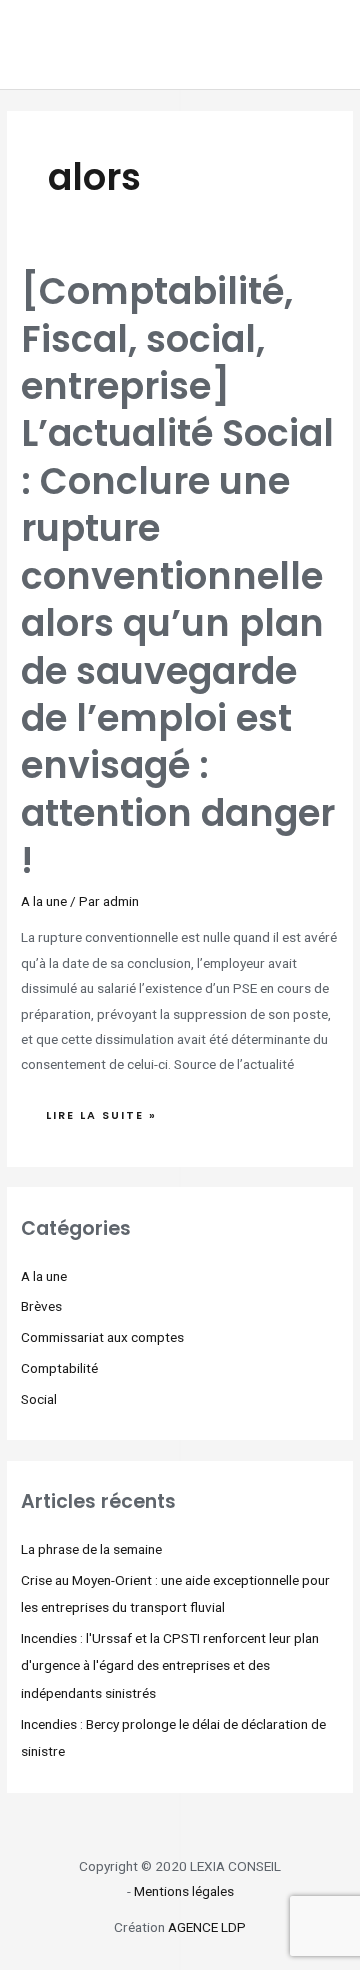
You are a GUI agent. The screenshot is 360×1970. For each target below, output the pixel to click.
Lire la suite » (113, 1110)
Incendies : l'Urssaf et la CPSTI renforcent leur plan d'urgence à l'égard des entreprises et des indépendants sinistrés (170, 1665)
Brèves (41, 1306)
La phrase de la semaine (91, 1549)
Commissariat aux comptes (102, 1337)
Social (39, 1399)
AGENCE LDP (207, 1927)
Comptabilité (59, 1368)
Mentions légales (184, 1891)
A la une (44, 901)
